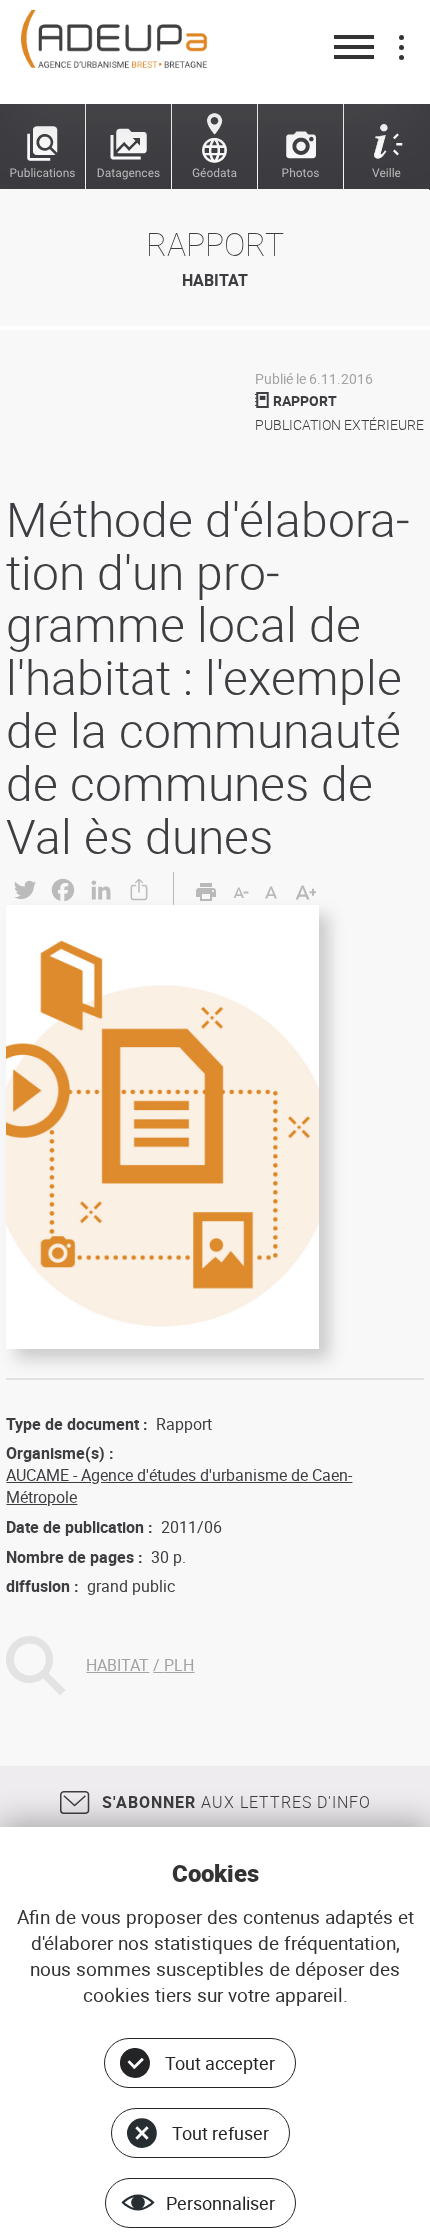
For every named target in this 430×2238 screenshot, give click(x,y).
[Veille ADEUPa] (387, 147)
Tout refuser (220, 2133)
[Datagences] (129, 147)
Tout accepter (220, 2063)
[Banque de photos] (301, 147)
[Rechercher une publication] (43, 147)
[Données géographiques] (215, 147)
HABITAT (117, 1665)
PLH (179, 1665)
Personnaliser (220, 2203)
